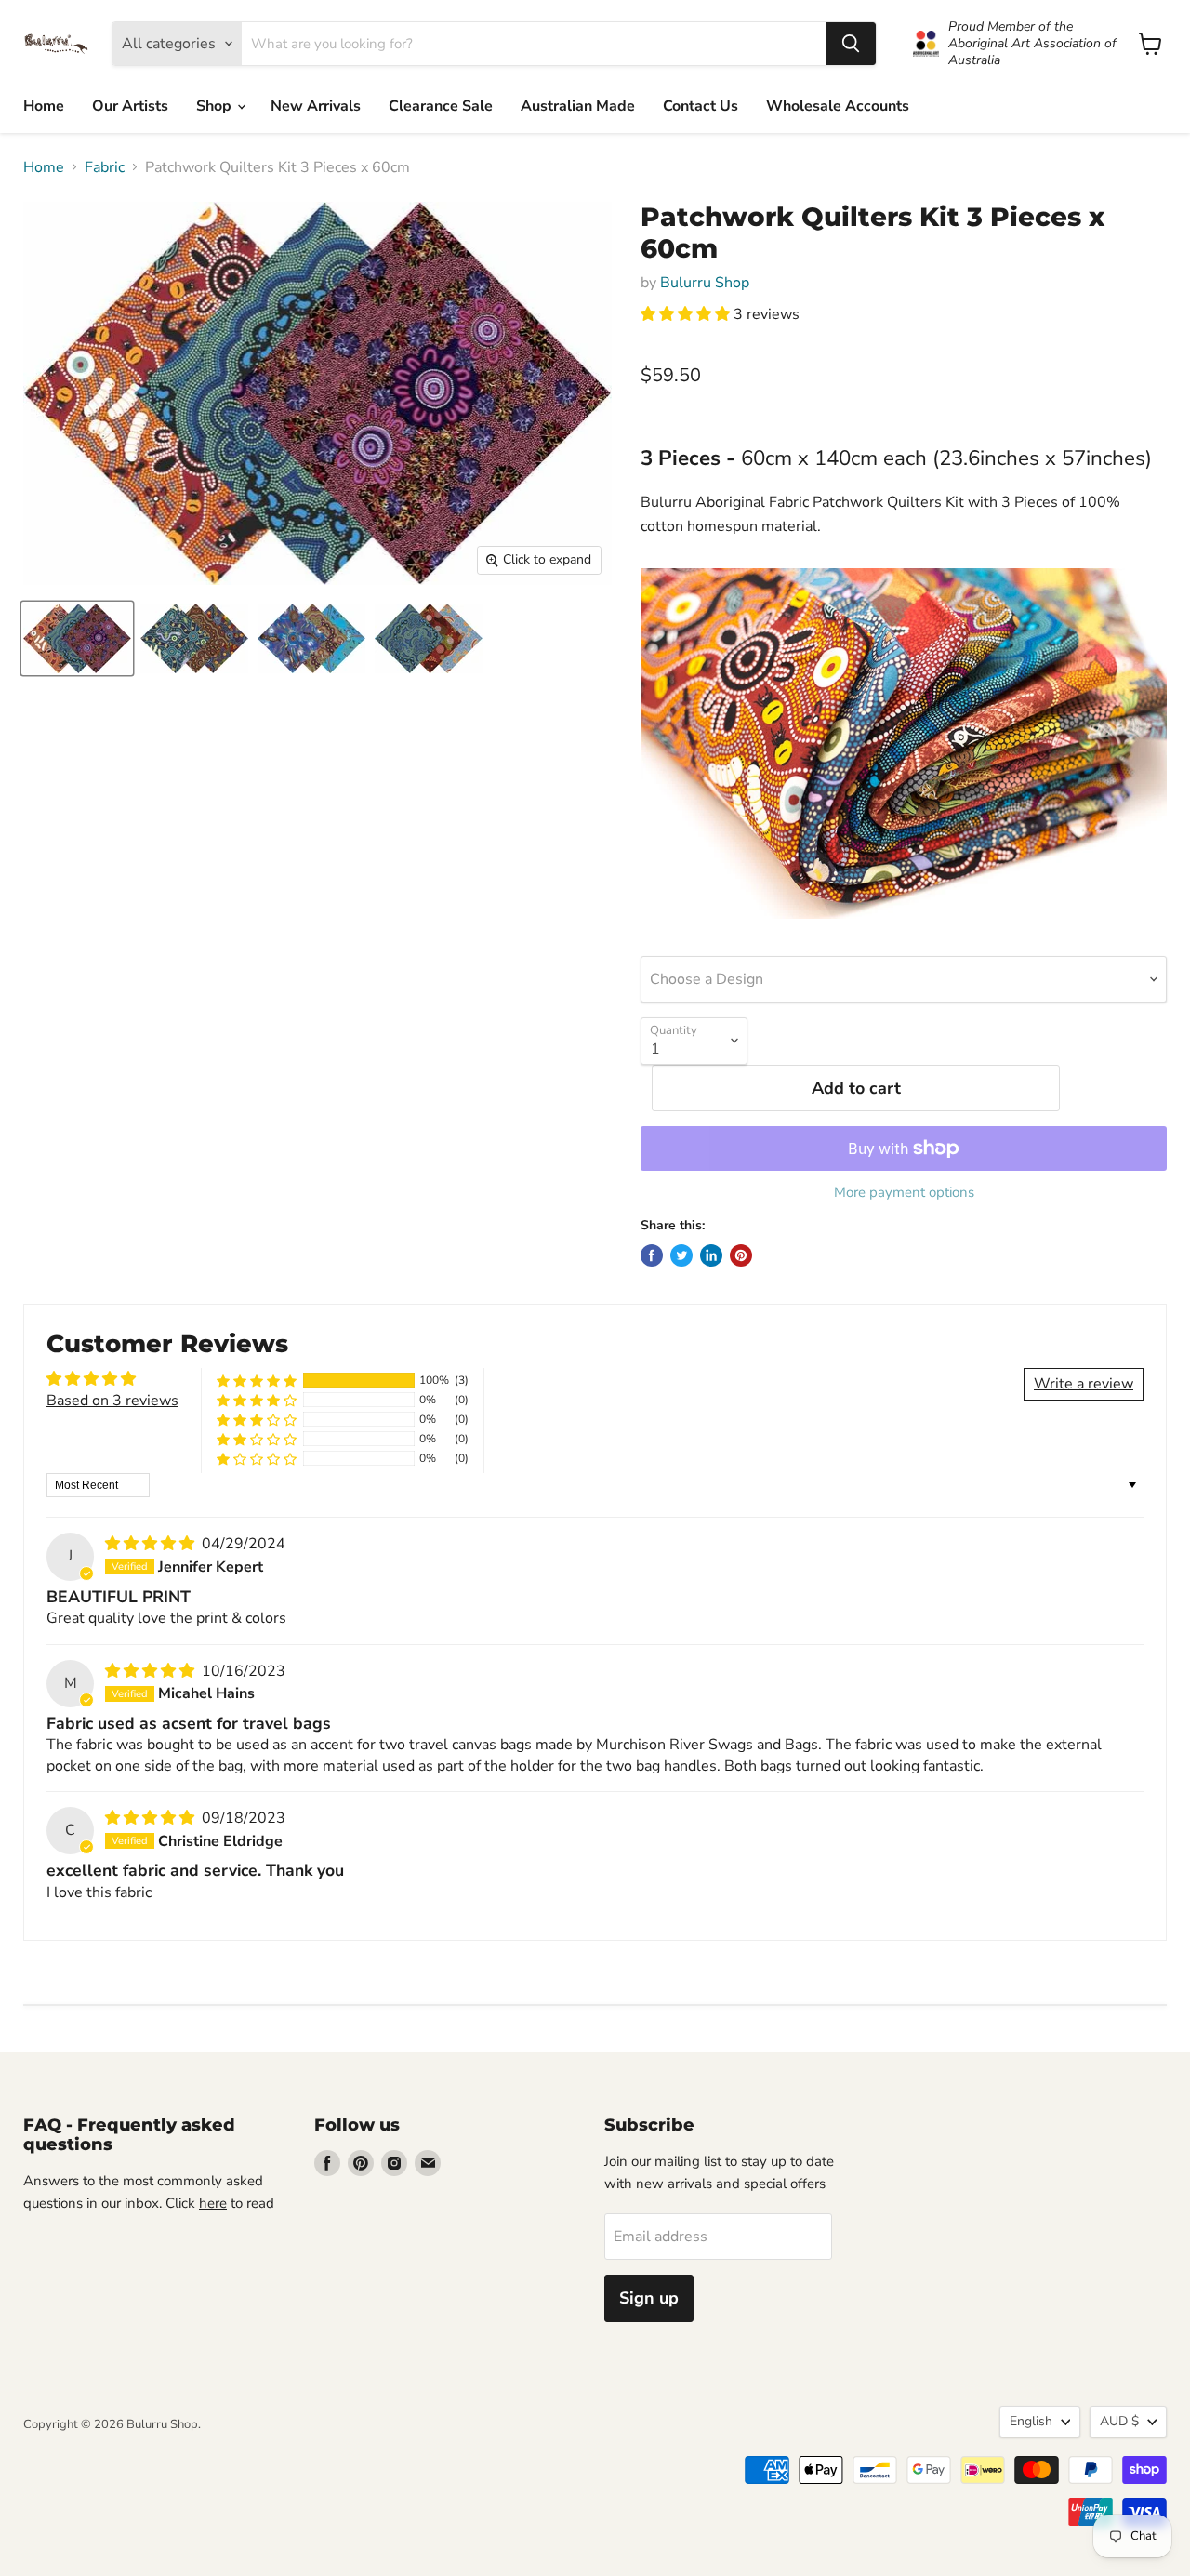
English (1031, 2421)
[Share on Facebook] (652, 1255)
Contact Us (701, 106)
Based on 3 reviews (112, 1401)
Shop (216, 106)
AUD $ (1119, 2421)
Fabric (105, 167)
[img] (152, 1544)
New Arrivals (316, 106)
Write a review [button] (1084, 1384)
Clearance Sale (441, 106)
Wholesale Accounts (838, 106)
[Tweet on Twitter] (681, 1255)
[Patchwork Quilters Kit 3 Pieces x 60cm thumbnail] (77, 638)
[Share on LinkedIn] (711, 1255)
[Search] (851, 44)
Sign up (649, 2298)
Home (44, 106)
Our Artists (130, 106)
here (213, 2203)
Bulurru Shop (705, 283)
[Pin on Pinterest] (741, 1255)
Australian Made (578, 106)
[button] (687, 314)
